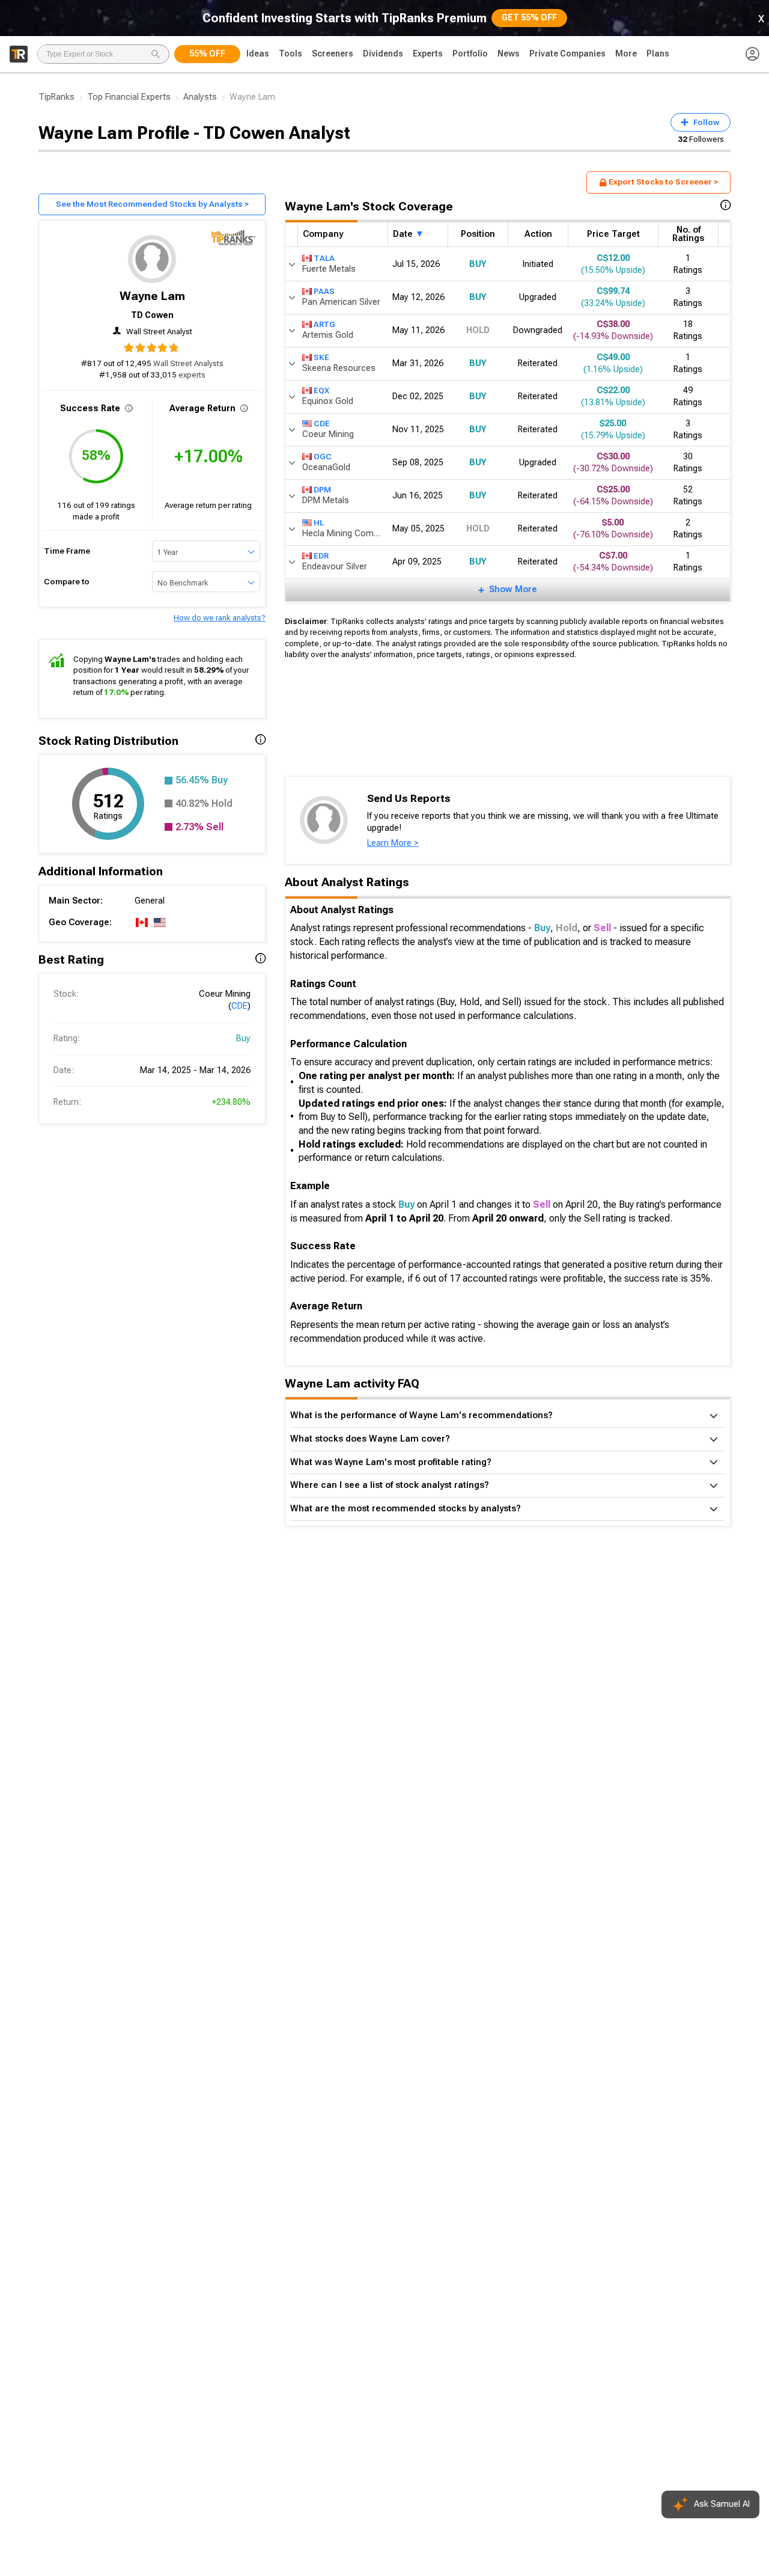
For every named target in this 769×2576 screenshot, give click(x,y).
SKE (321, 357)
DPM (322, 490)
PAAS (324, 291)
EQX (321, 390)
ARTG (324, 324)
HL (319, 523)
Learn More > (393, 843)
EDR (321, 556)
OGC (323, 457)
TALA (324, 258)
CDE (239, 1006)
